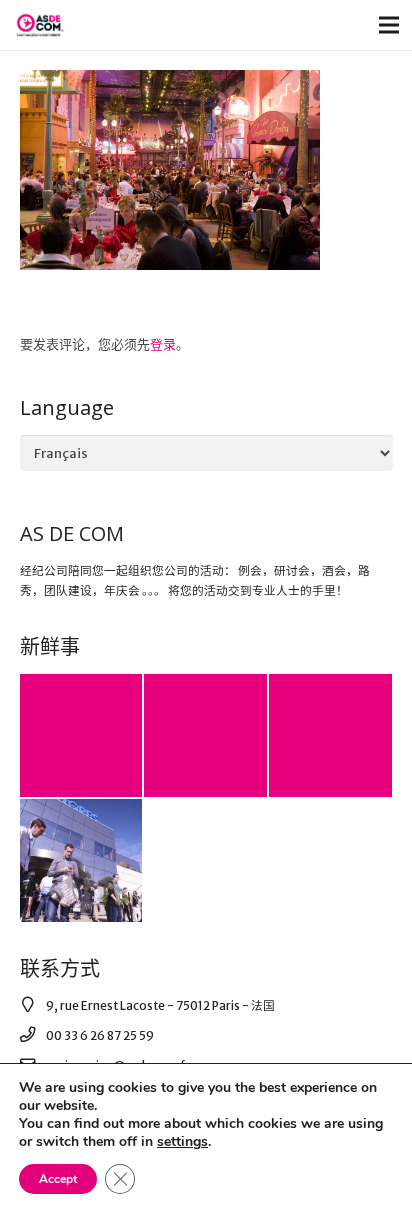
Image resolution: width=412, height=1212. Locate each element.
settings (182, 1142)
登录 (163, 344)
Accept (58, 1179)
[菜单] (389, 25)
